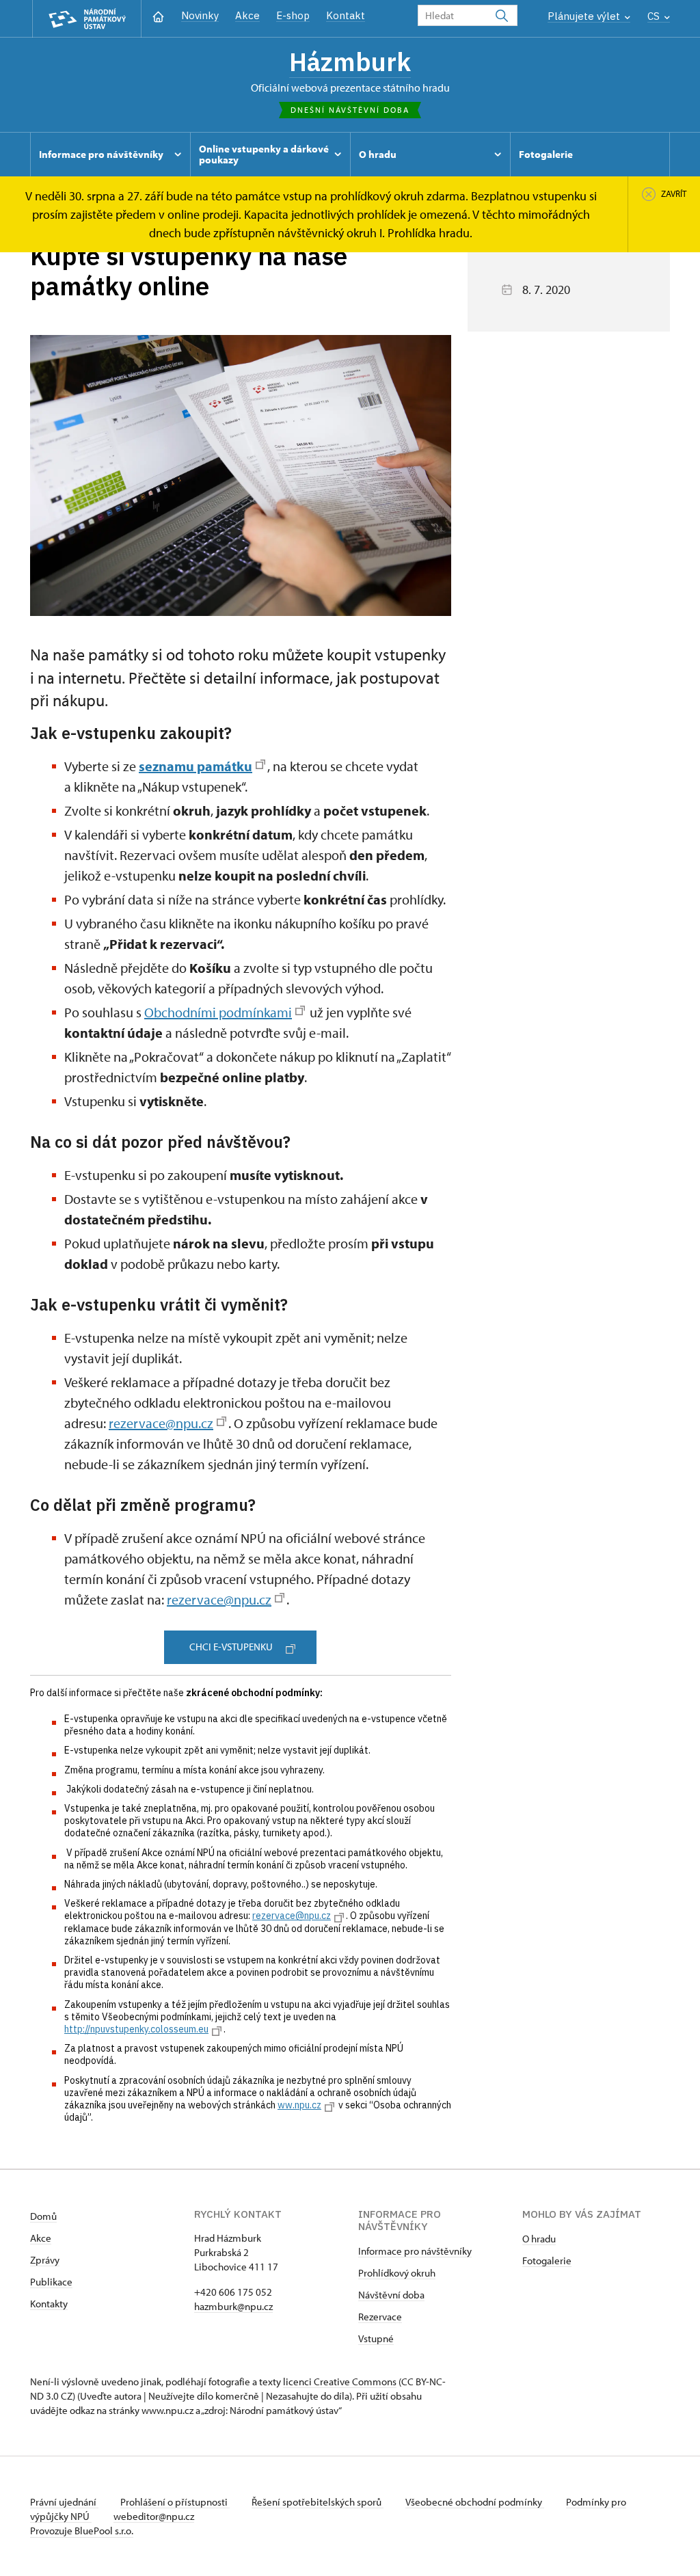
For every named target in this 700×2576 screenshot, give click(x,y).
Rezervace (380, 2317)
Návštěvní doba (391, 2295)
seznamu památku (196, 766)
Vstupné (376, 2338)
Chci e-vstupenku (231, 1647)
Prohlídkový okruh (397, 2273)
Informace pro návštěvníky (415, 2251)
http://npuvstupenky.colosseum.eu (136, 2029)
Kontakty (49, 2304)
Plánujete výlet (585, 16)
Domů (43, 2216)
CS (655, 16)
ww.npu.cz (299, 2105)
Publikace (51, 2282)
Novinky (200, 15)
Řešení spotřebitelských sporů (318, 2502)
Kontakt (346, 15)
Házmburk (350, 62)
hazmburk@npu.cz (233, 2306)
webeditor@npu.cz (154, 2516)
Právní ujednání (64, 2502)
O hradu (539, 2239)
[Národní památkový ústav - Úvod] (87, 19)
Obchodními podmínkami (218, 1012)
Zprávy (45, 2260)
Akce (247, 15)
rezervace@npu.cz (161, 1423)
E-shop (293, 15)
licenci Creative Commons (340, 2382)
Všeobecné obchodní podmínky (475, 2502)
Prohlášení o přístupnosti (175, 2502)
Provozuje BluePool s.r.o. (82, 2531)
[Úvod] (158, 15)
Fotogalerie (547, 2260)
